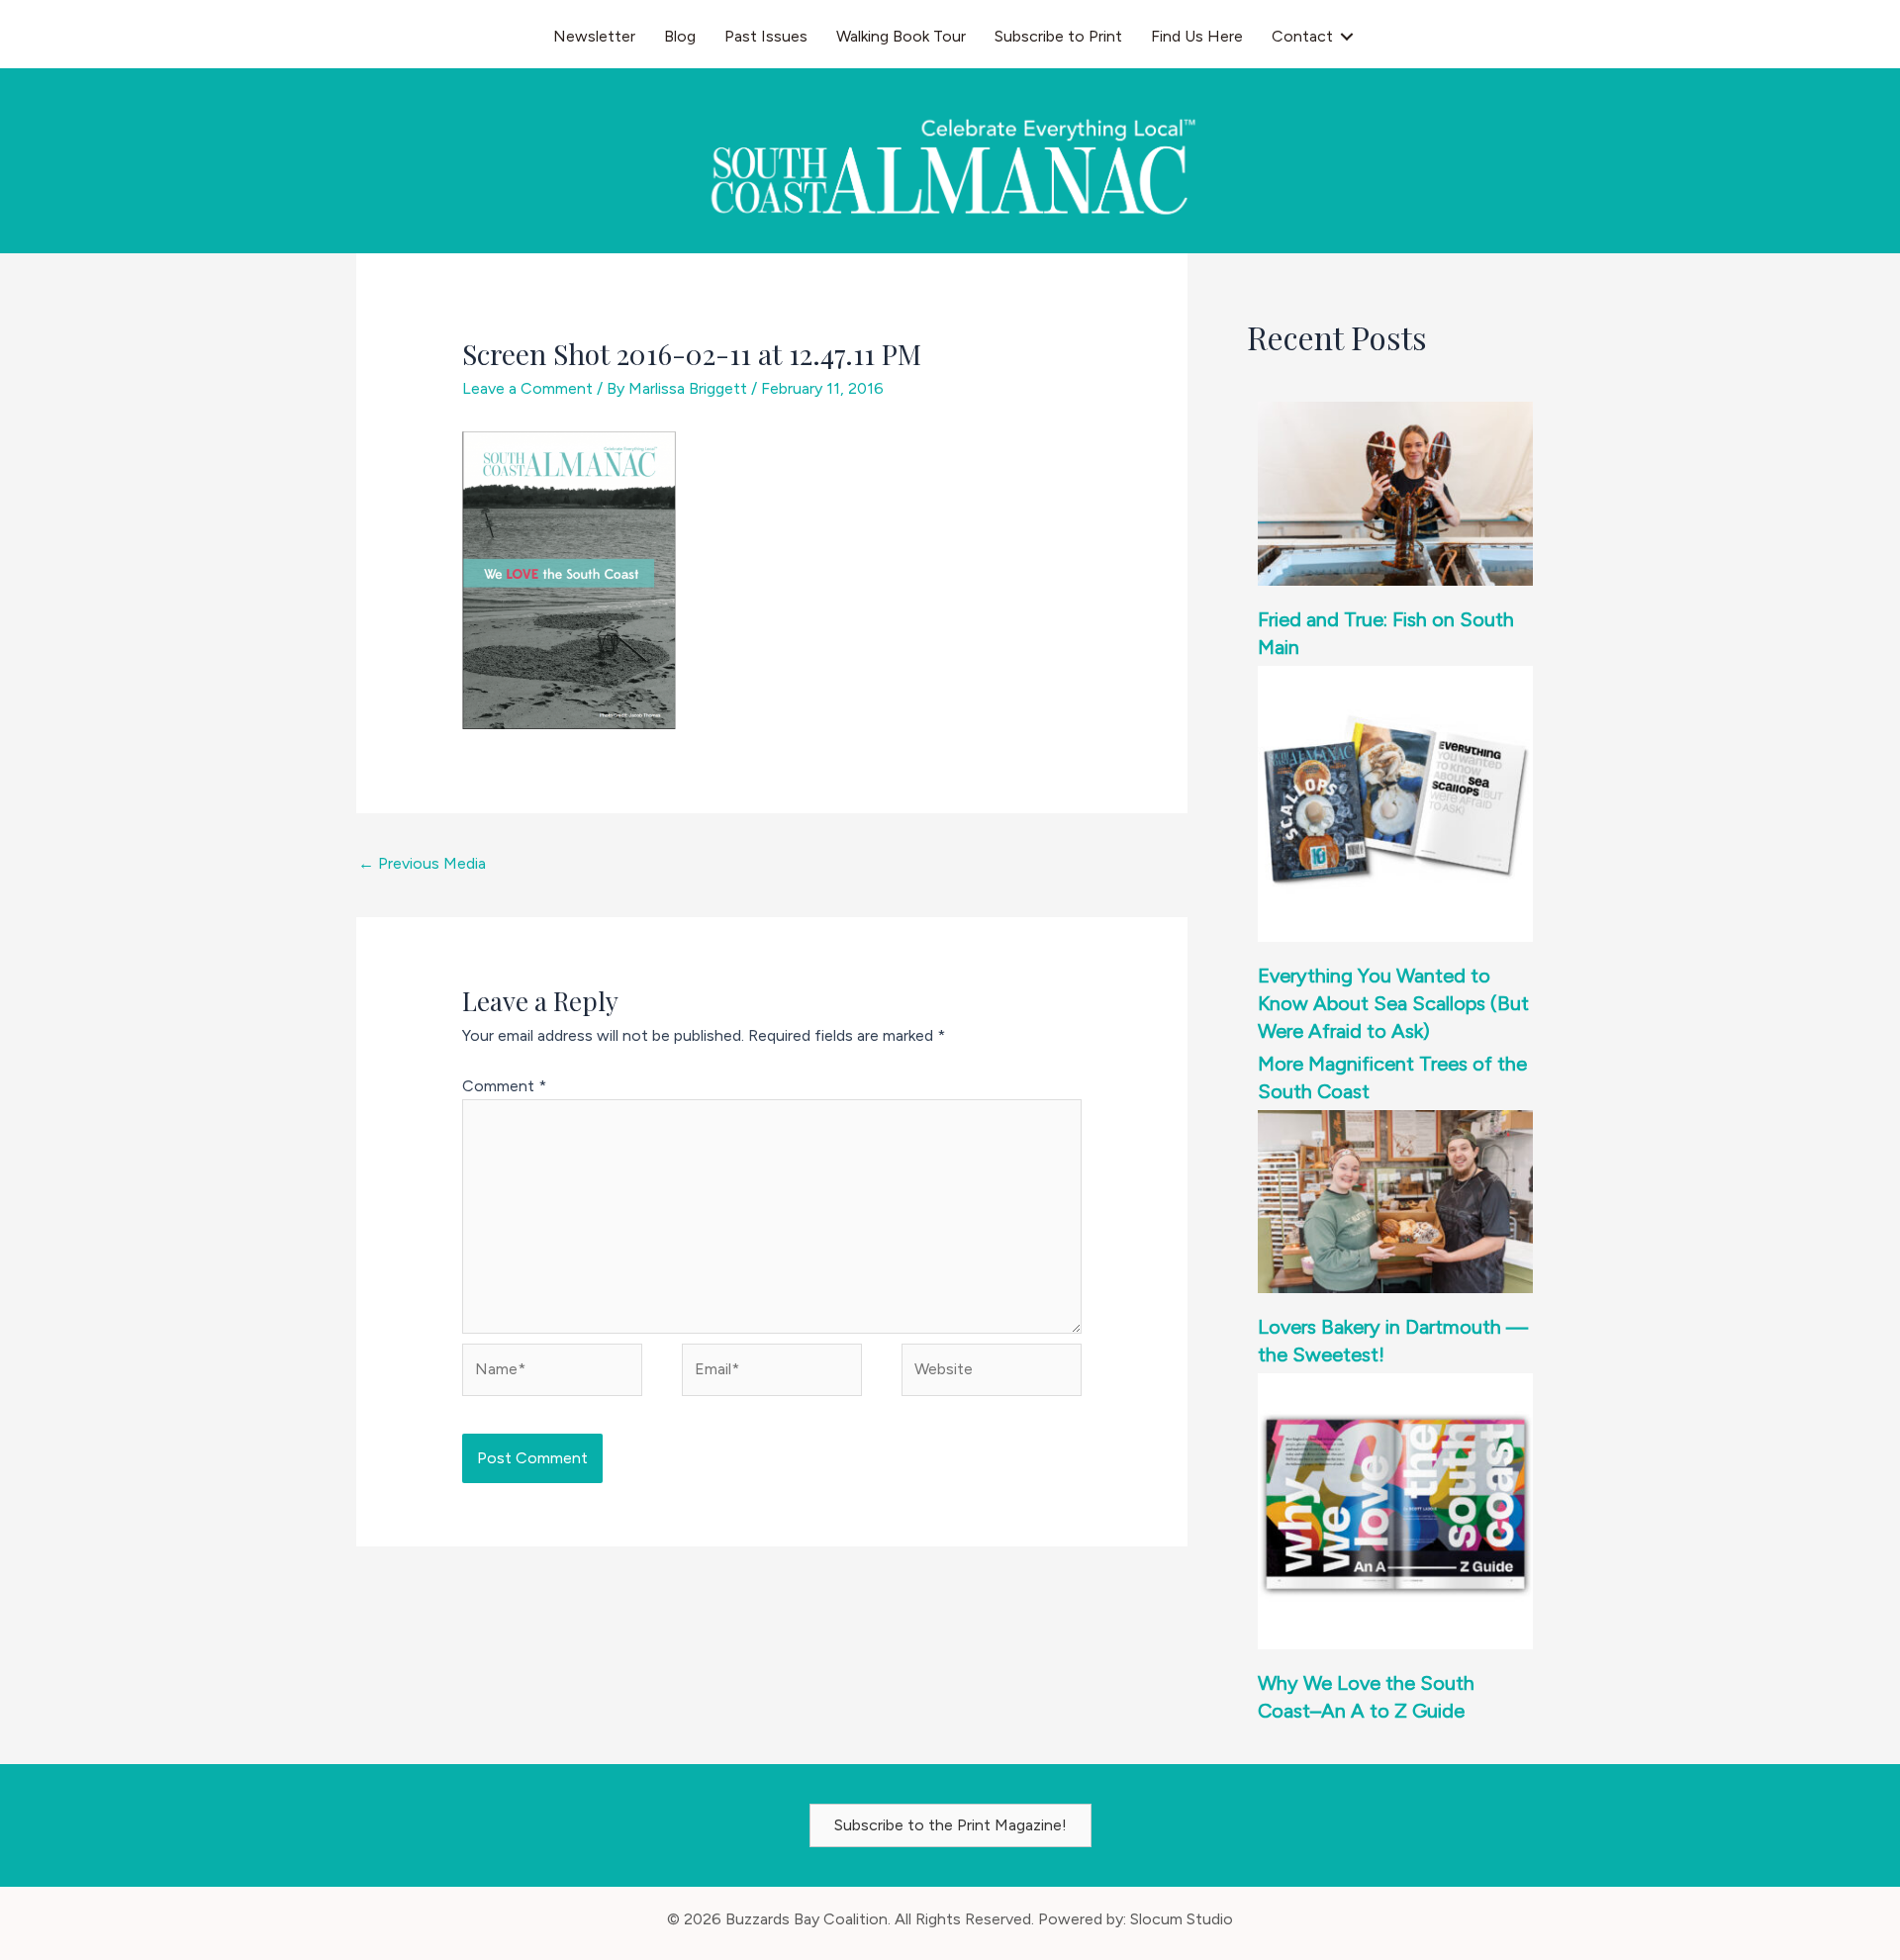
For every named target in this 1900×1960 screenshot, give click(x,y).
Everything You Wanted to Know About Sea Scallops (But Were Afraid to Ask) (1393, 1003)
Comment (504, 1086)
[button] (1347, 37)
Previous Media (422, 863)
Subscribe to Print (1058, 36)
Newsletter (594, 36)
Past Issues (766, 36)
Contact (1302, 36)
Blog (680, 36)
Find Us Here (1197, 36)
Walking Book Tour (901, 36)
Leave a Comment (527, 388)
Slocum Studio (1182, 1919)
